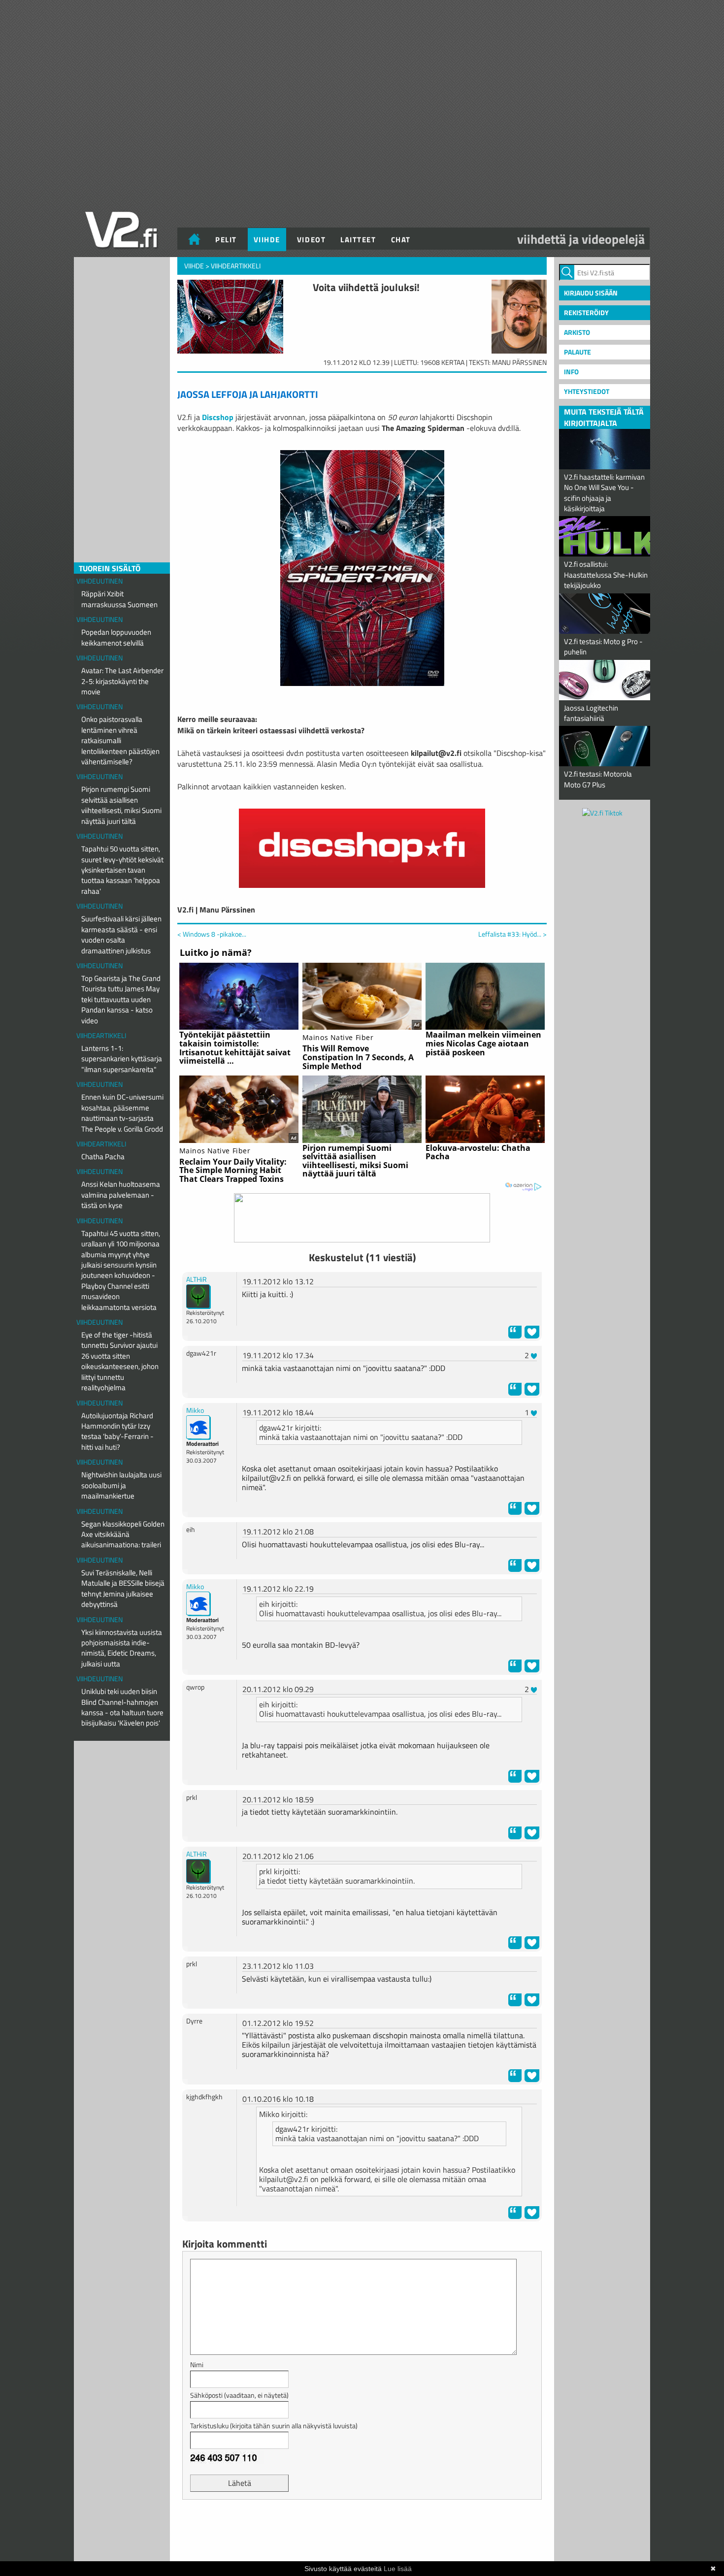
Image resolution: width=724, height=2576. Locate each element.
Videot (311, 240)
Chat (401, 240)
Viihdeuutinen (99, 581)
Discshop (218, 417)
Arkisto (577, 332)
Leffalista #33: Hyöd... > (512, 934)
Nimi (197, 2364)
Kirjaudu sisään (591, 293)
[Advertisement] (362, 2532)
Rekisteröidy (586, 312)
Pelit (226, 240)
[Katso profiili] (198, 1296)
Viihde (267, 240)
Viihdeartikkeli (101, 1035)
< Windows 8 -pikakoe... (212, 934)
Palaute (577, 352)
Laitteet (358, 240)
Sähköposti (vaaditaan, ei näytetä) (239, 2395)
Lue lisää (398, 2569)
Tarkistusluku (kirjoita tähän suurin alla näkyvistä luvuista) (274, 2426)
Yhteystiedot (587, 391)
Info (571, 372)
